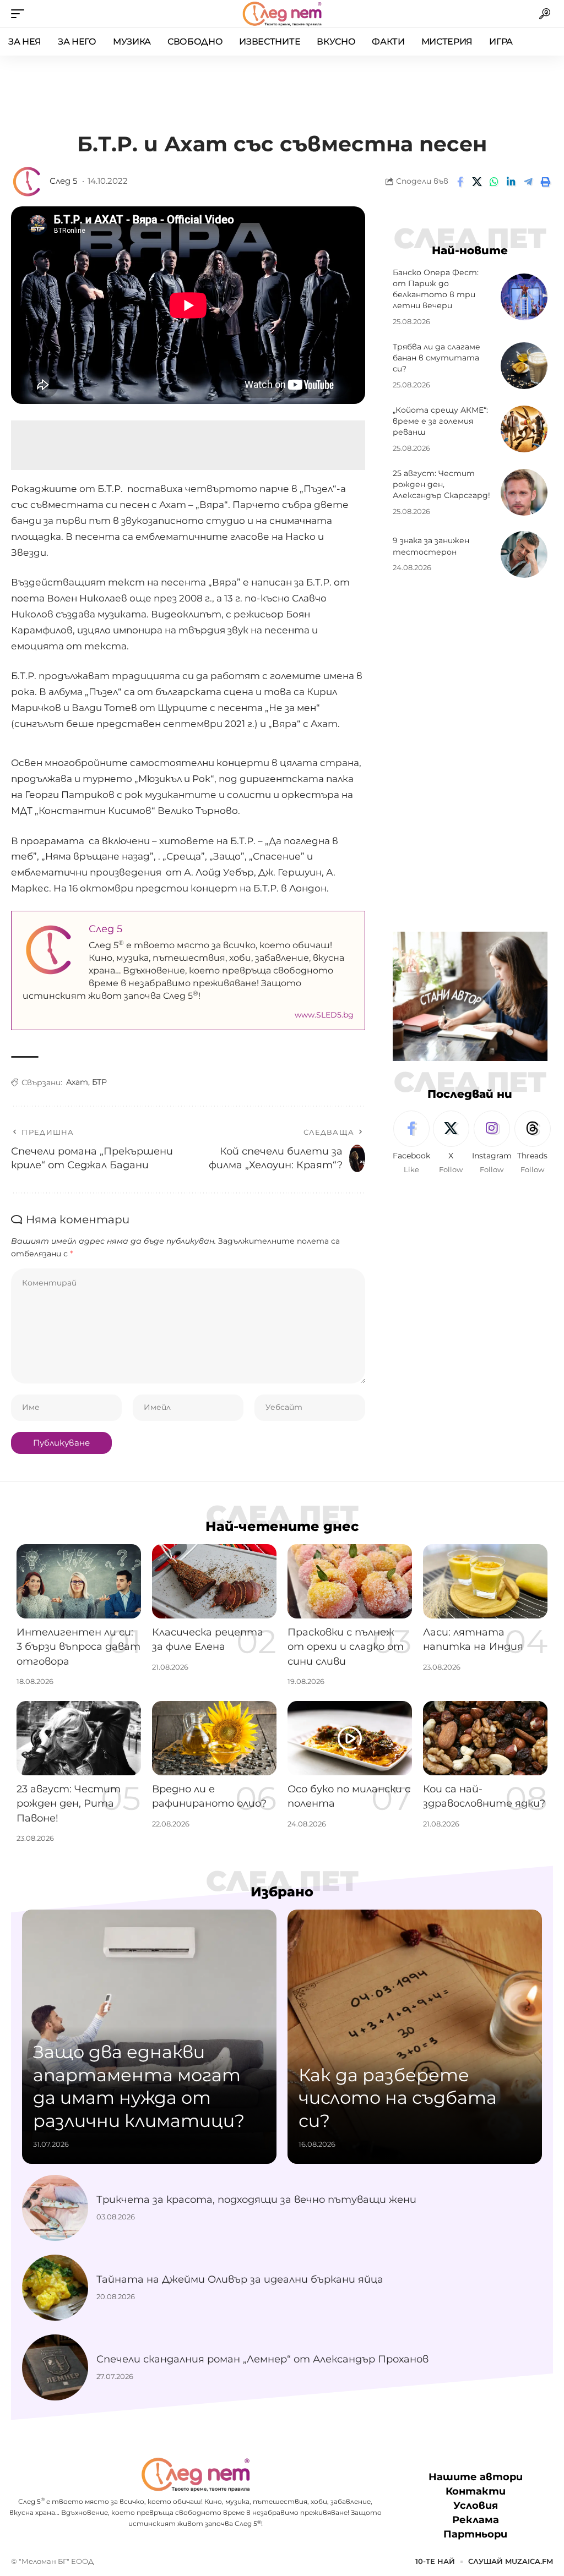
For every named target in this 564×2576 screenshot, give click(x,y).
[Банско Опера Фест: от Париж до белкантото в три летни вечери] (524, 297)
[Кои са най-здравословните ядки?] (485, 1738)
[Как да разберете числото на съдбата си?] (415, 2037)
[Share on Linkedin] (511, 182)
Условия (476, 2506)
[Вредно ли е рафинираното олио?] (214, 1738)
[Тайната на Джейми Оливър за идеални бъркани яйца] (55, 2288)
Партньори (475, 2534)
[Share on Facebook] (460, 182)
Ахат (77, 1082)
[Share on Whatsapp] (494, 182)
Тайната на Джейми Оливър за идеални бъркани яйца (240, 2279)
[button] (20, 14)
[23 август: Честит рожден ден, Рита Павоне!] (79, 1738)
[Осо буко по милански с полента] (350, 1738)
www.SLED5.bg (324, 1015)
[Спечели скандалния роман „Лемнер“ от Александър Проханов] (55, 2367)
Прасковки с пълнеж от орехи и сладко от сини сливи (346, 1647)
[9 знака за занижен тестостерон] (524, 554)
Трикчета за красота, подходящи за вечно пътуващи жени (256, 2200)
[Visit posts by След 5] (28, 182)
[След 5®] (282, 14)
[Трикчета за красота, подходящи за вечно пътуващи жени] (55, 2208)
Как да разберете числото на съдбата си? (398, 2098)
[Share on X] (477, 182)
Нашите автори (476, 2477)
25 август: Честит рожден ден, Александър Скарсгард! (441, 485)
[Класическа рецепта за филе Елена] (214, 1582)
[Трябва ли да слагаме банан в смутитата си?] (524, 366)
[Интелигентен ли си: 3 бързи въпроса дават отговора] (79, 1582)
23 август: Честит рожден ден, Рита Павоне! (69, 1803)
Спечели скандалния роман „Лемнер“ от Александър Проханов (262, 2359)
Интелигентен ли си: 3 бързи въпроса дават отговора (78, 1647)
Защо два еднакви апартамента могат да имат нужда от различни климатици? (139, 2086)
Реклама (476, 2520)
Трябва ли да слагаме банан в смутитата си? (436, 358)
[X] (451, 1143)
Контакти (476, 2491)
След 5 (63, 181)
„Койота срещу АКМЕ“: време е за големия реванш (440, 421)
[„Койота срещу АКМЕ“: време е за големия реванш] (524, 429)
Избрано (282, 1892)
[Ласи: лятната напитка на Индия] (485, 1582)
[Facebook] (411, 1143)
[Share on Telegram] (528, 182)
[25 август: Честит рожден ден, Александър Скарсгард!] (524, 492)
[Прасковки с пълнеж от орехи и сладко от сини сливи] (350, 1582)
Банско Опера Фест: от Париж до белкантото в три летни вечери (436, 289)
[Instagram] (492, 1143)
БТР (99, 1082)
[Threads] (533, 1143)
